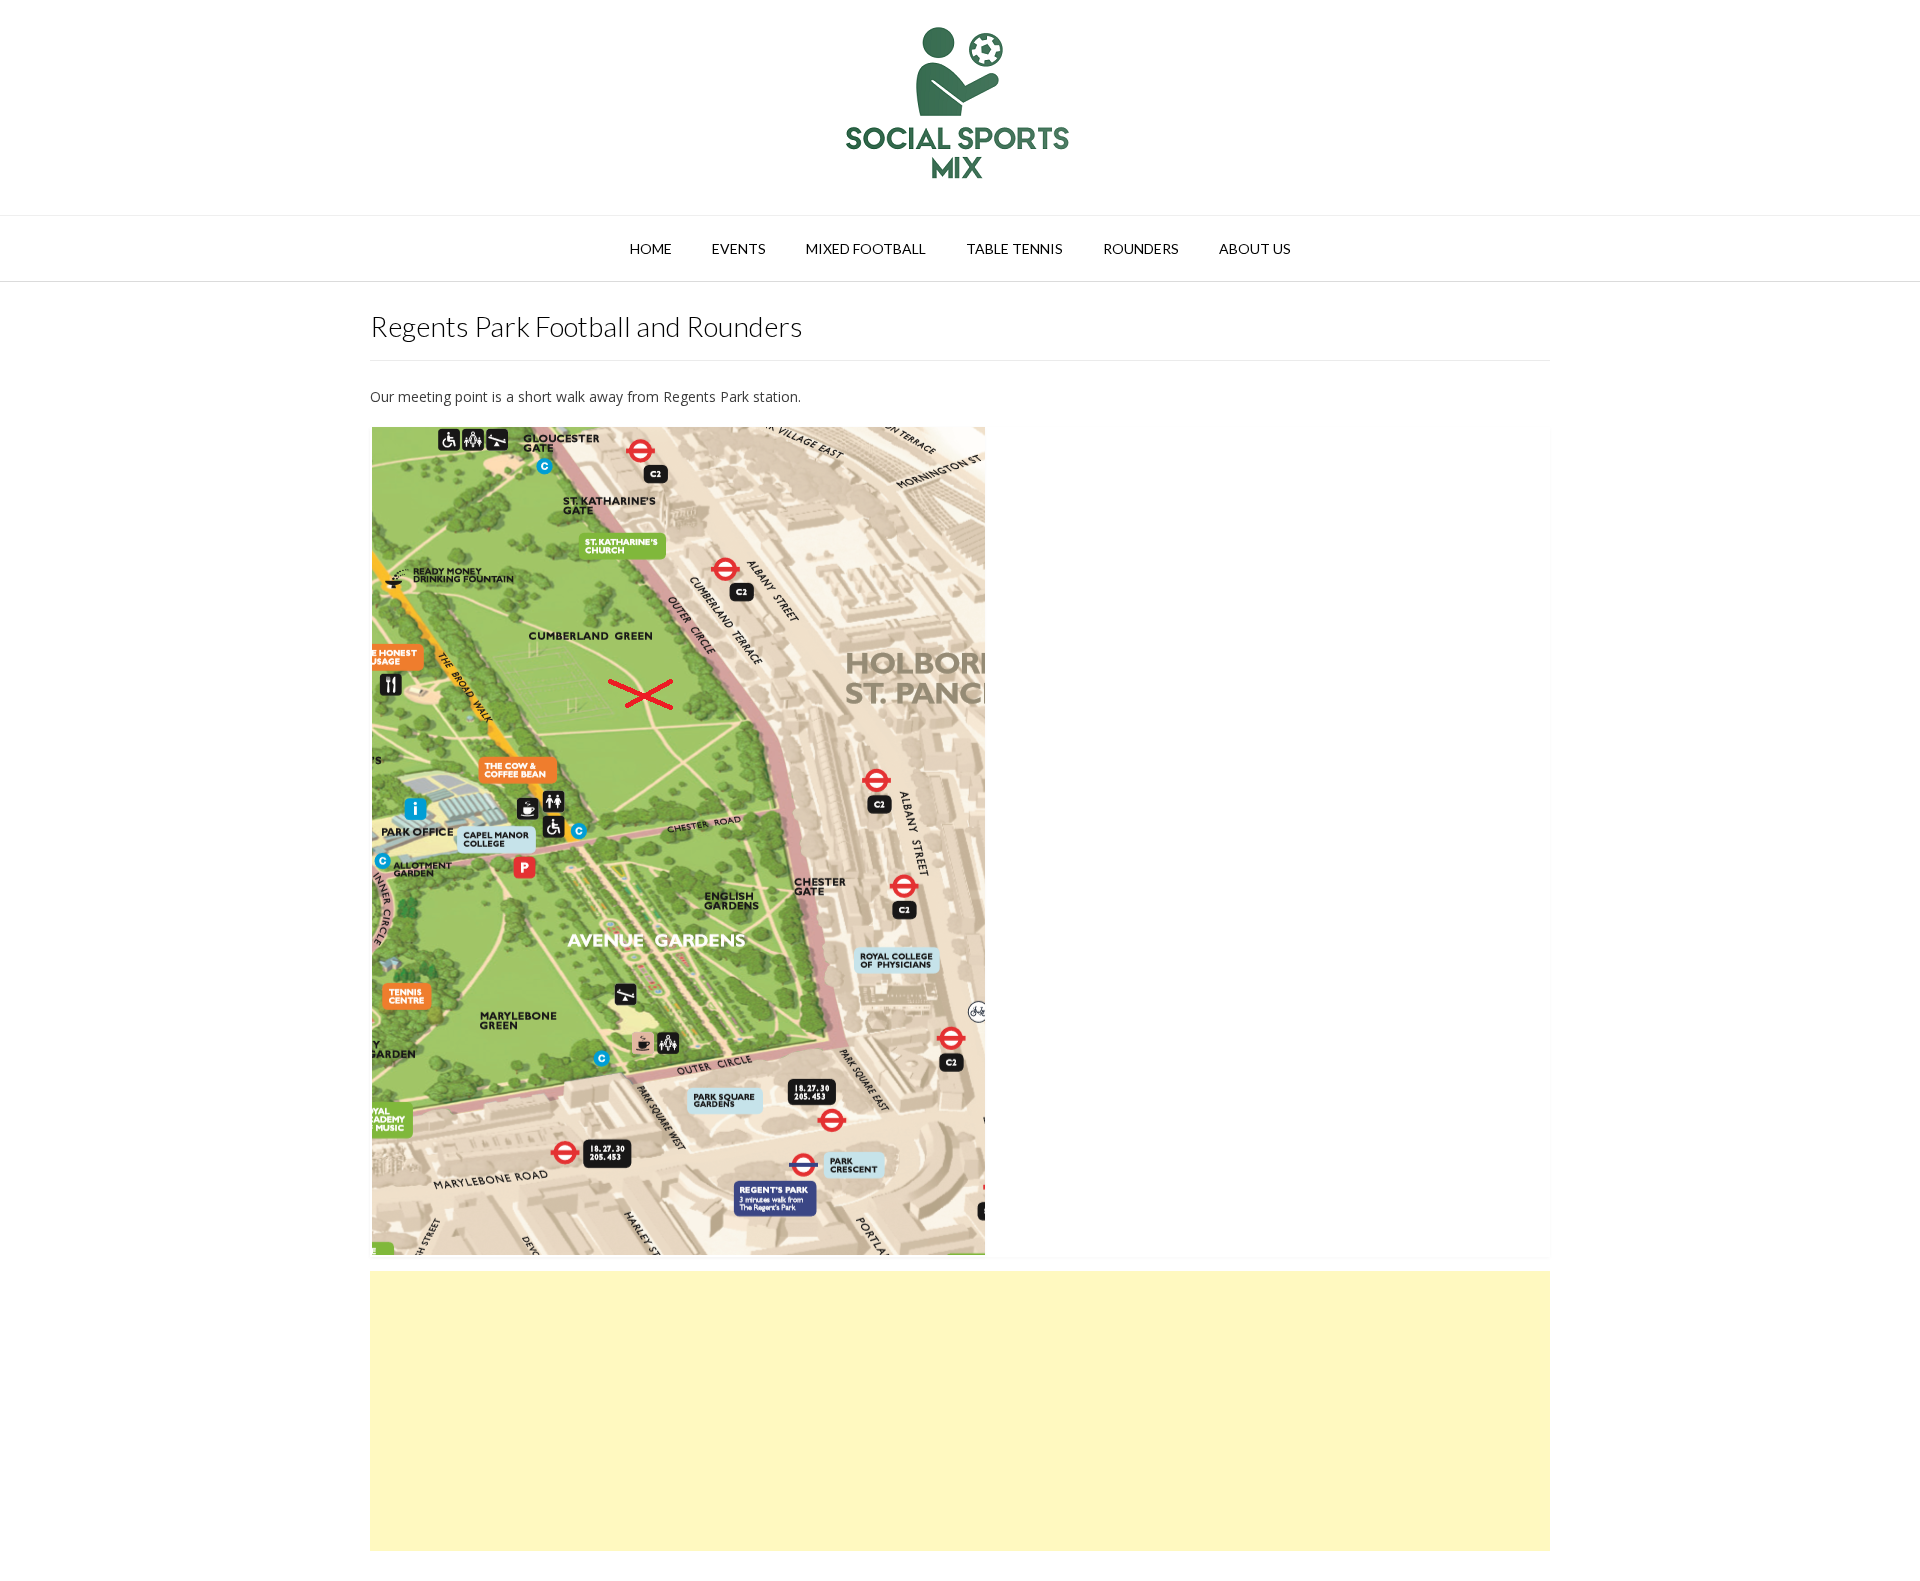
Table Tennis (1014, 248)
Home (651, 248)
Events (739, 248)
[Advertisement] (960, 1411)
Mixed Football (866, 248)
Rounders (1141, 248)
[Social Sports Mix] (960, 107)
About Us (1255, 248)
